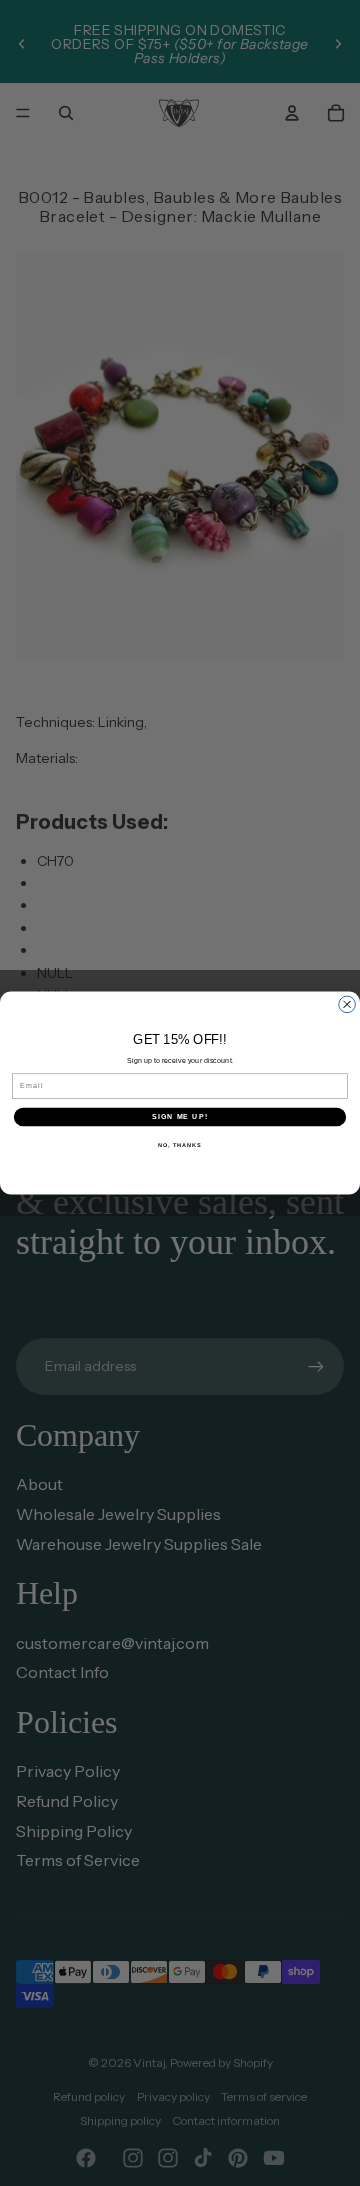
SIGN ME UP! (180, 1117)
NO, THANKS (180, 1144)
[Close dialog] (347, 1004)
